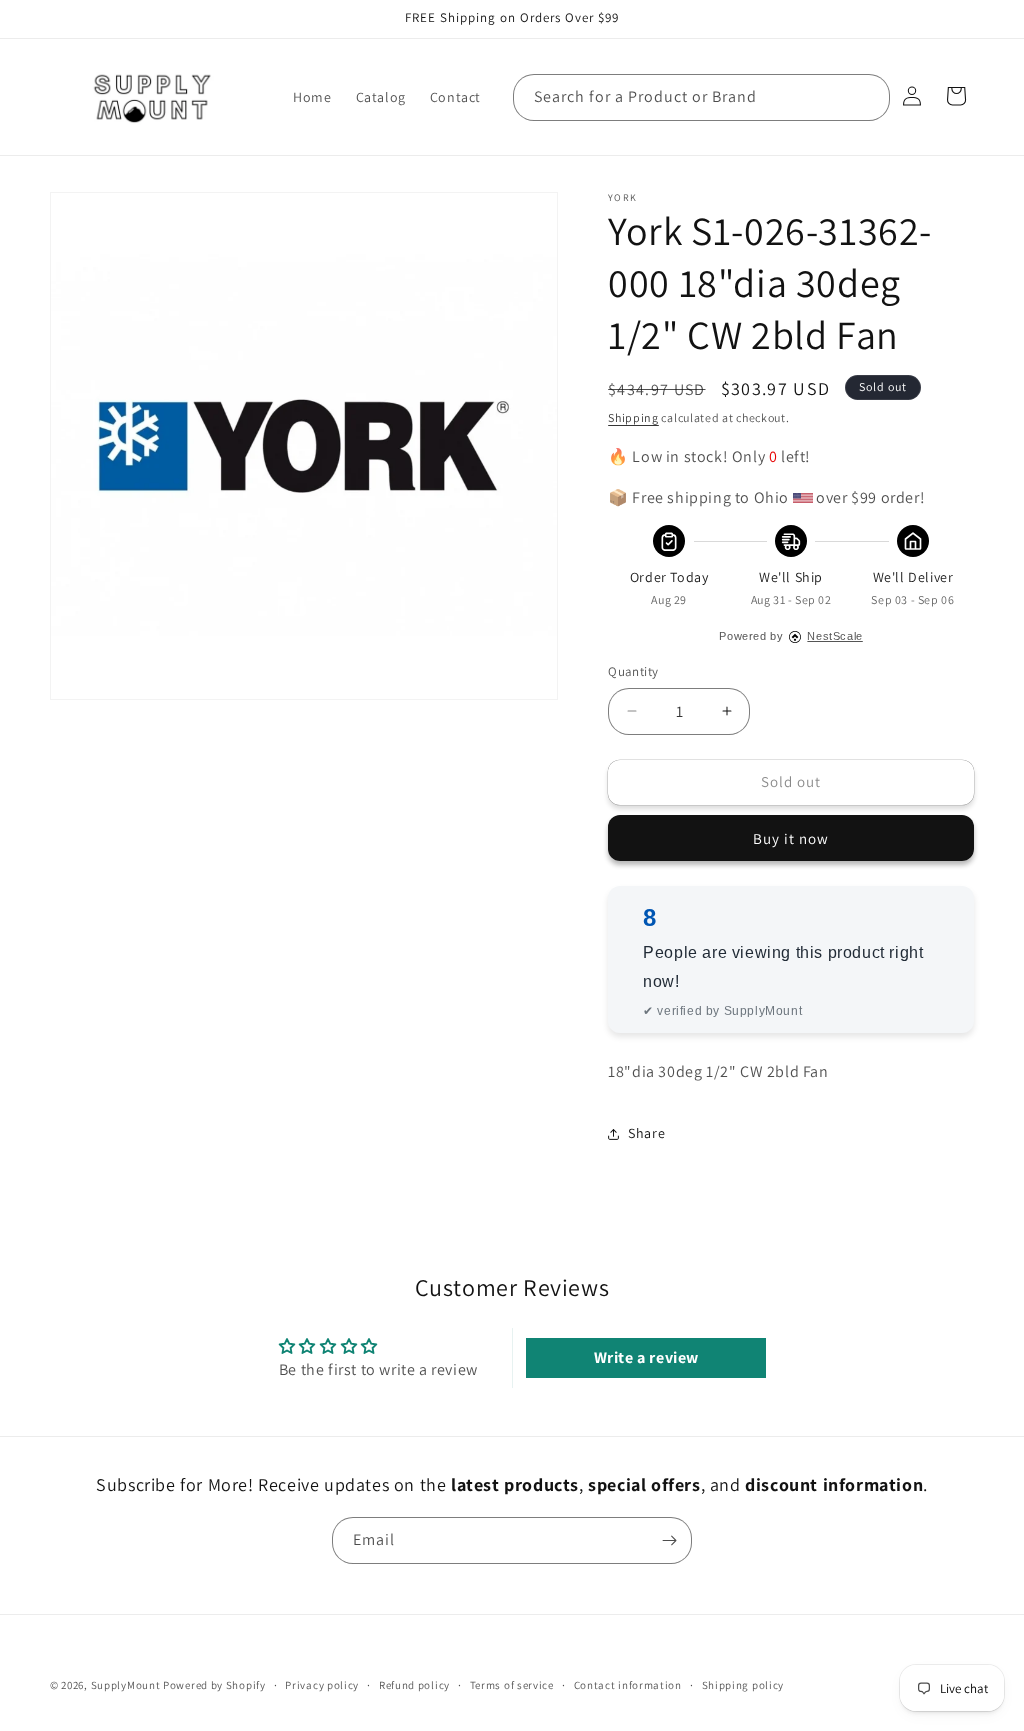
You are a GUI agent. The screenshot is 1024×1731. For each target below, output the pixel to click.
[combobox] (701, 97)
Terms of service (512, 1685)
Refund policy (414, 1685)
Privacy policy (322, 1685)
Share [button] (646, 1133)
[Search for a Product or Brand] (867, 97)
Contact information (628, 1685)
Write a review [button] (646, 1357)
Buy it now (791, 838)
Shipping (633, 417)
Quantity (633, 671)
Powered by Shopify (214, 1685)
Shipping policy (743, 1685)
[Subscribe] (669, 1540)
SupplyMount (126, 1685)
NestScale (834, 636)
